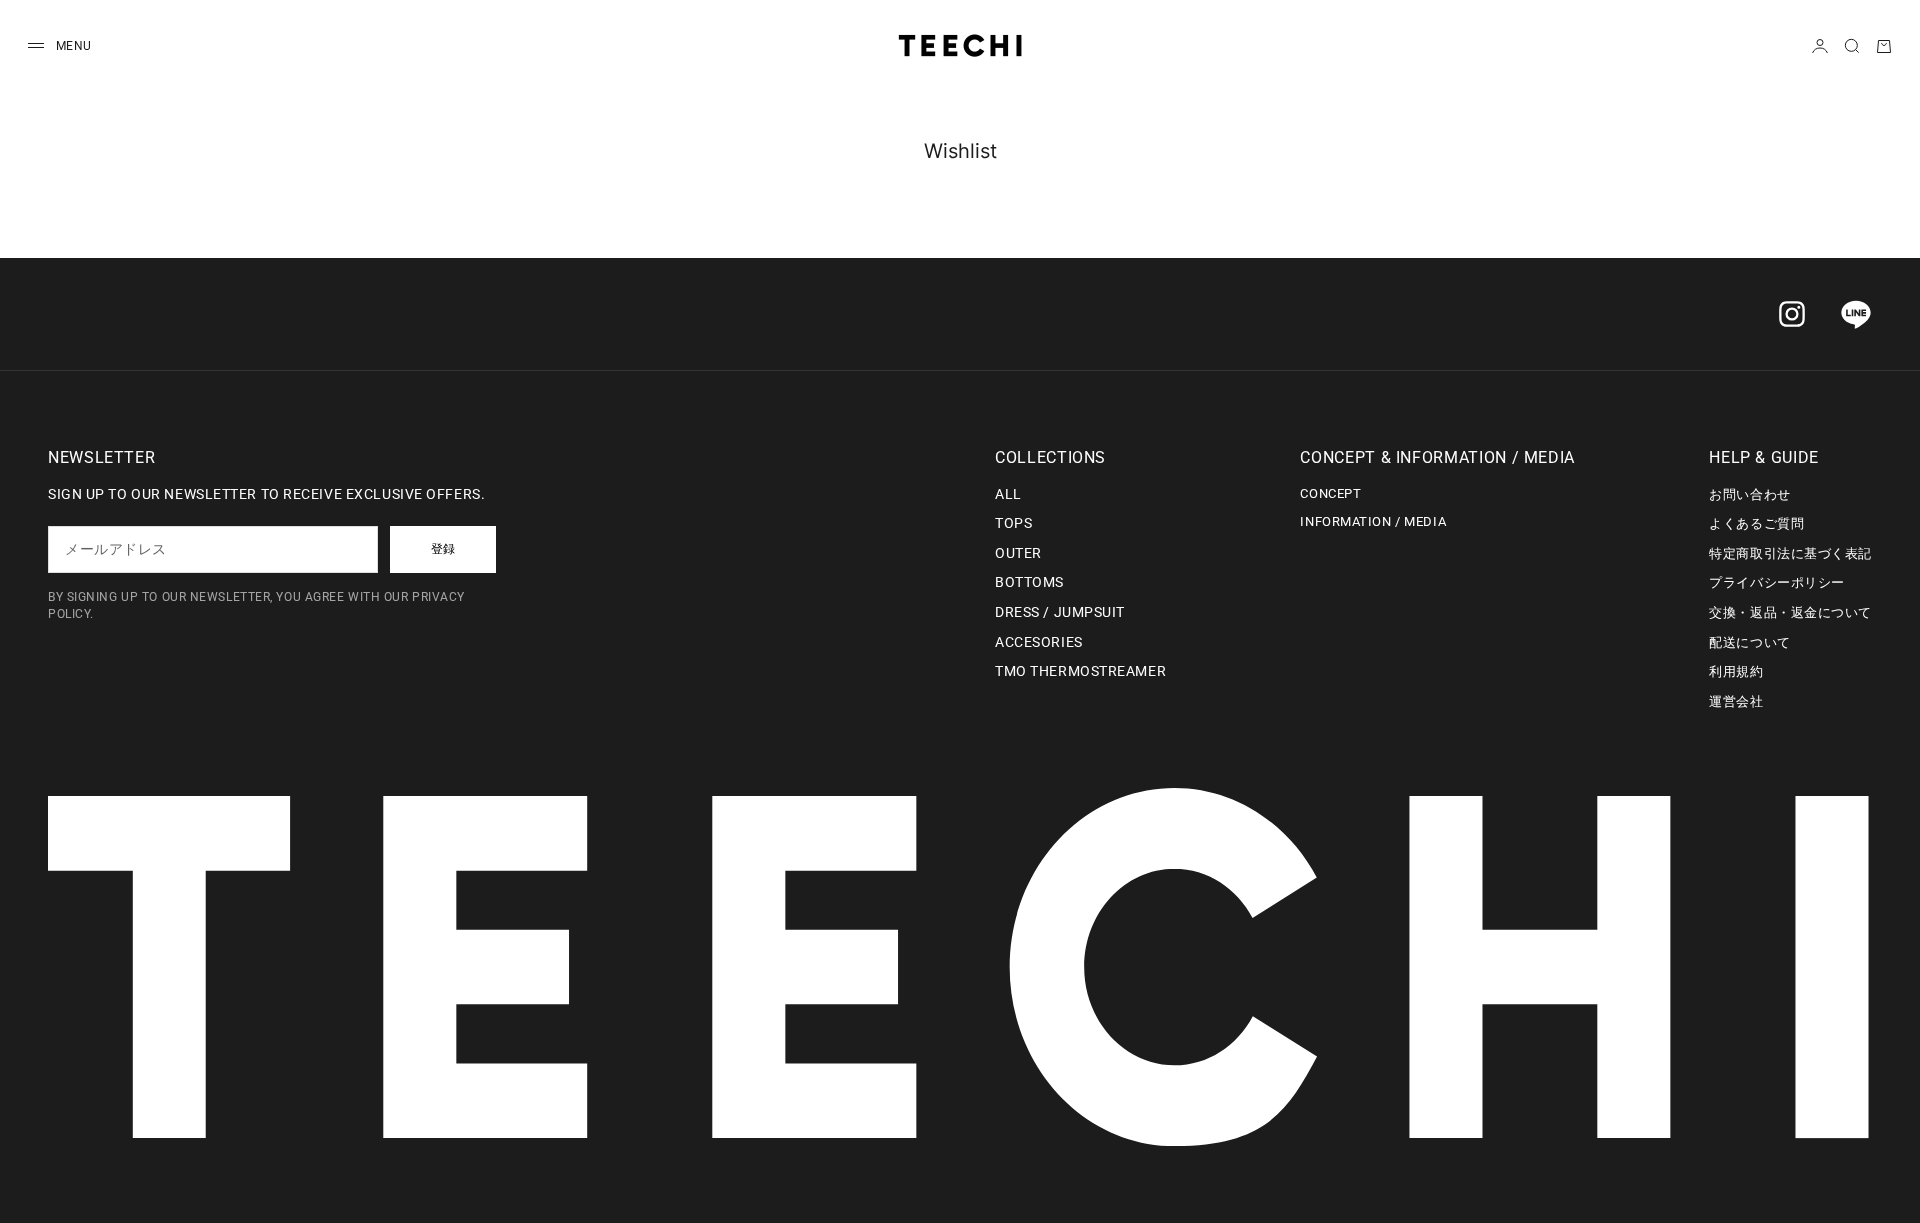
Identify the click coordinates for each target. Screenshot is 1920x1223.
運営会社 (1736, 701)
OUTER (1018, 553)
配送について (1749, 642)
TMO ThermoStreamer (1080, 671)
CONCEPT (1330, 493)
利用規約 (1736, 671)
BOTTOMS (1029, 582)
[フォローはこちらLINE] (1856, 314)
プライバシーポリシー (1777, 582)
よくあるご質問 (1756, 523)
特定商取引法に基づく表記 (1790, 553)
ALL (1008, 494)
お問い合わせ (1749, 494)
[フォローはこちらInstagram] (1792, 314)
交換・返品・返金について (1790, 612)
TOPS (1013, 523)
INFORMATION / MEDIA (1373, 521)
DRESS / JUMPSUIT (1060, 612)
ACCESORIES (1039, 642)
